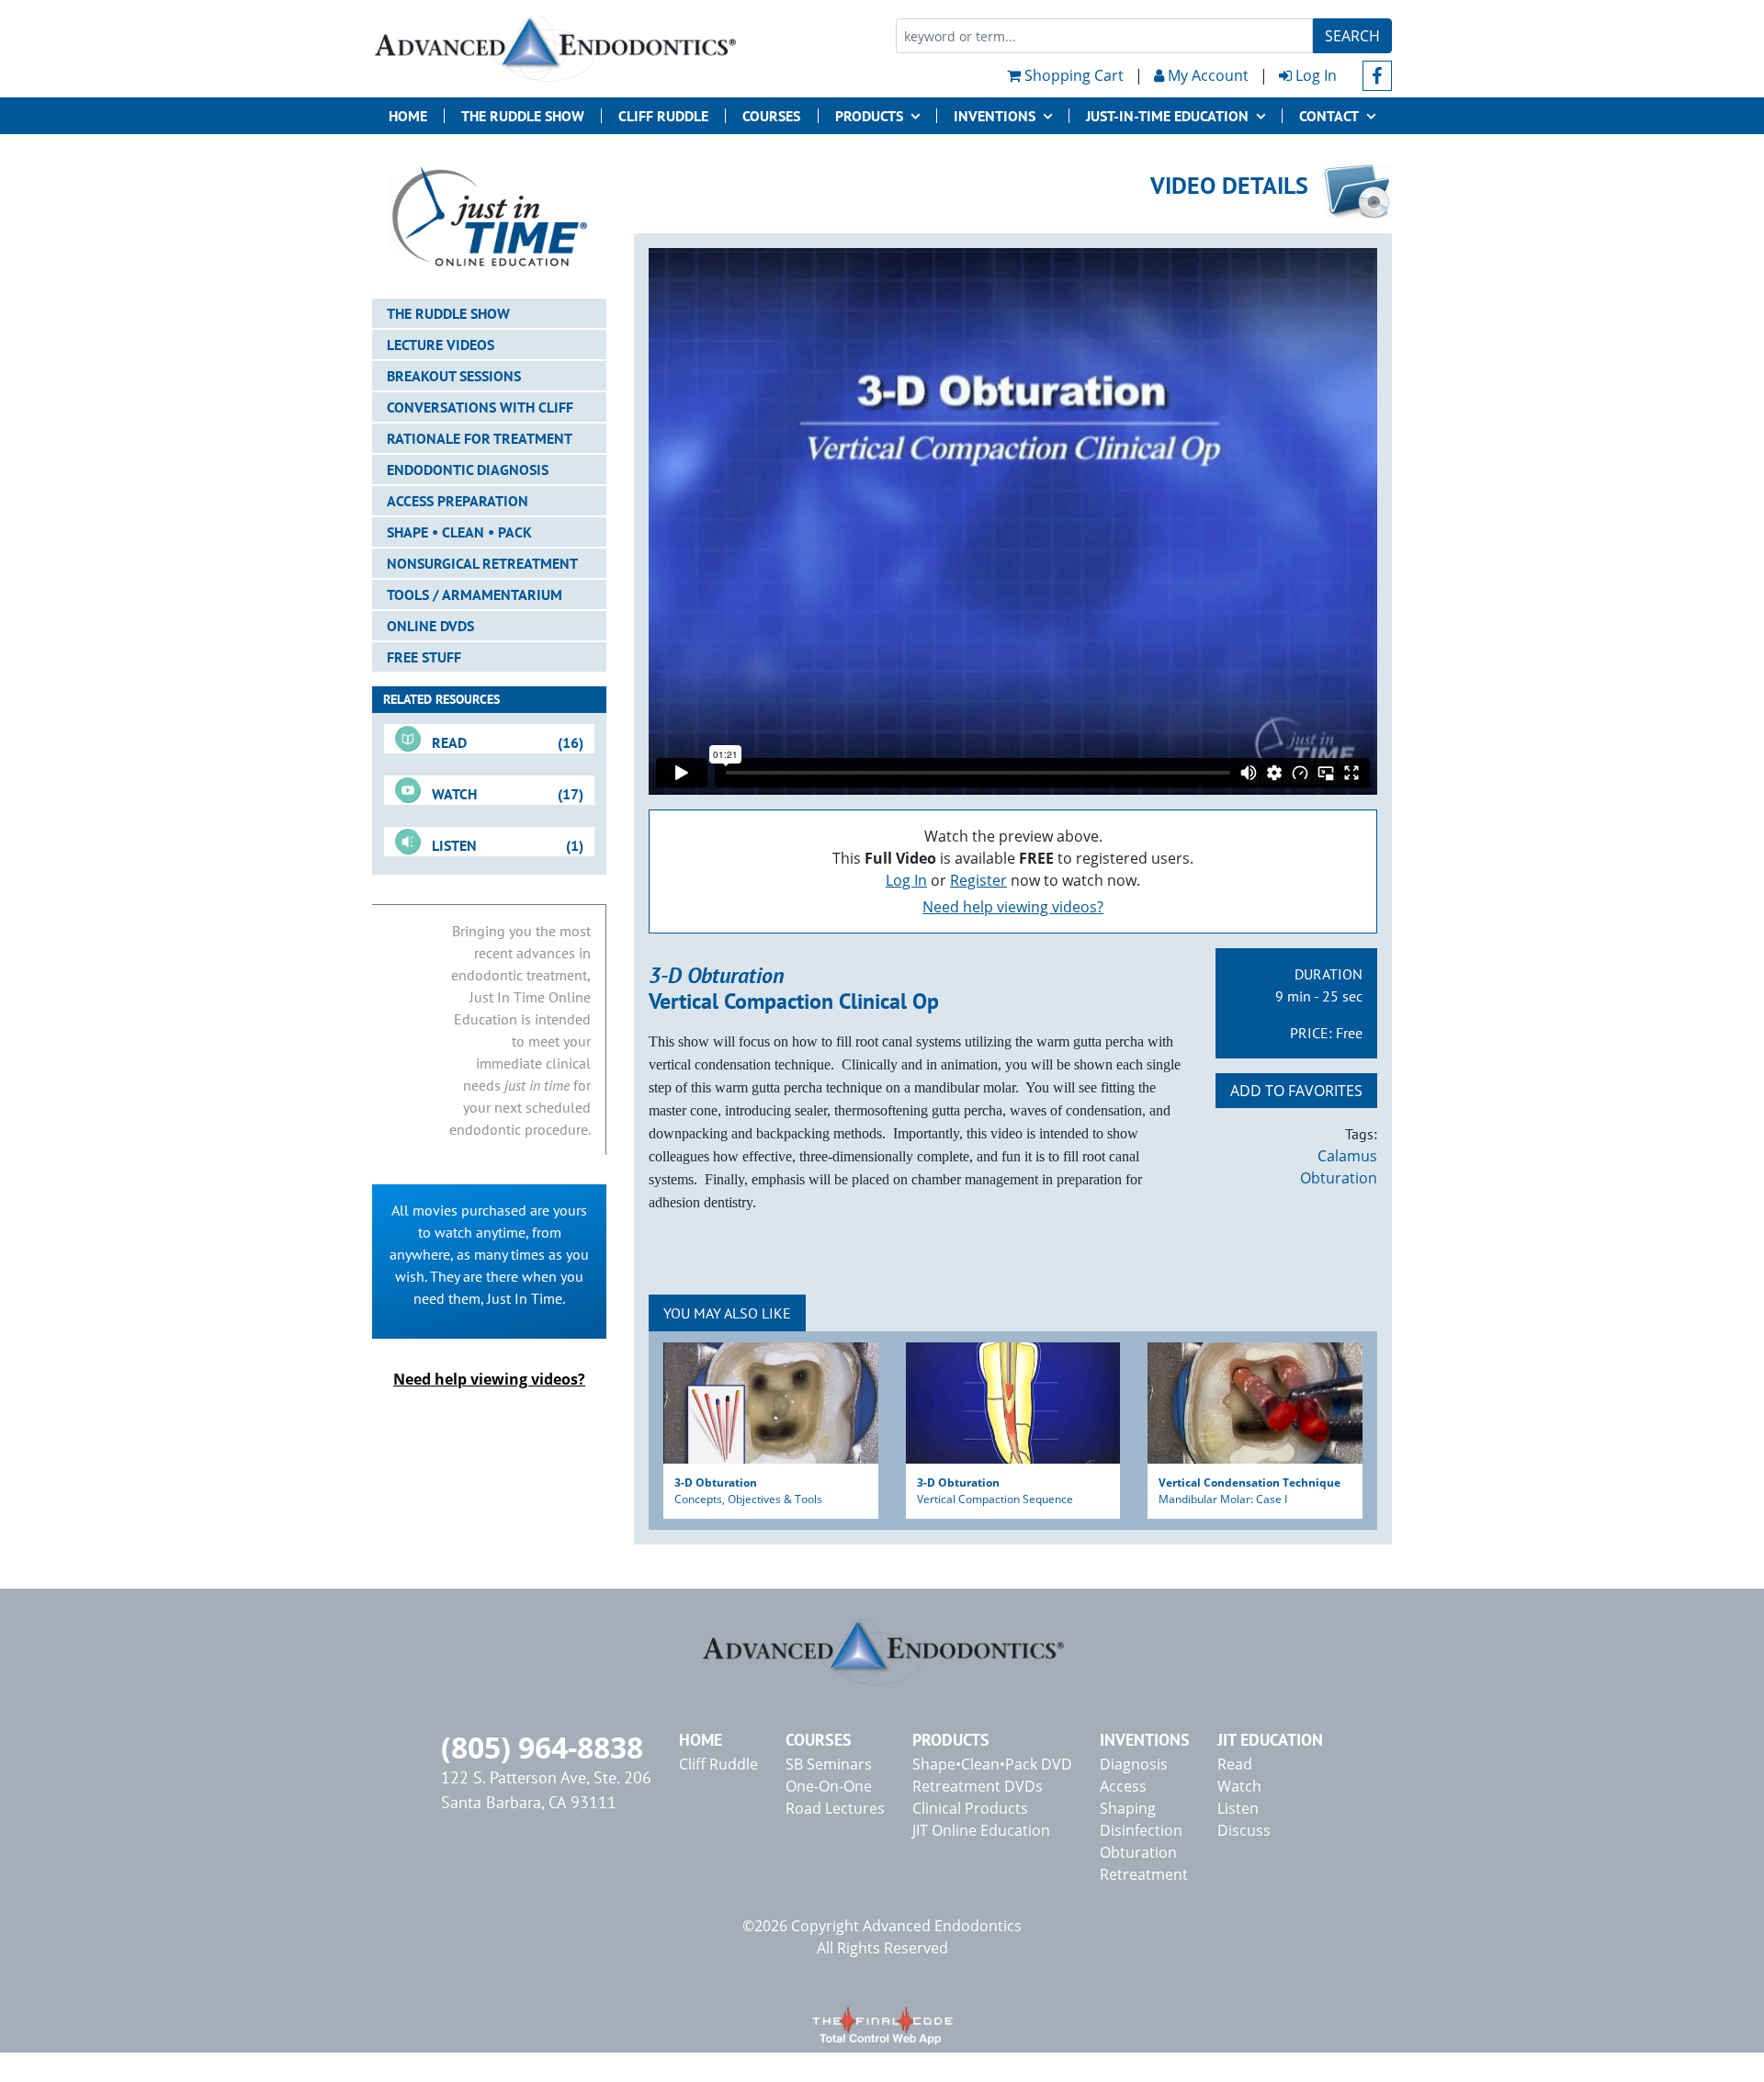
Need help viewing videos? (1013, 907)
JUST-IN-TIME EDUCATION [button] (1167, 116)
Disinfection (1141, 1830)
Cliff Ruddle (663, 116)
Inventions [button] (995, 116)
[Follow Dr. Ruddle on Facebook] (1378, 76)
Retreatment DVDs (978, 1786)
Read (1235, 1764)
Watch (1239, 1786)
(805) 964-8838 (542, 1747)
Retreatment (1144, 1874)
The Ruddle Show (523, 116)
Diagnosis (1134, 1764)
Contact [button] (1329, 116)
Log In (1314, 75)
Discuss (1244, 1830)
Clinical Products (970, 1808)
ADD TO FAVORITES (1296, 1091)
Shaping (1128, 1808)
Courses (771, 116)
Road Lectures (835, 1808)
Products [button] (869, 116)
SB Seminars (829, 1764)
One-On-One (829, 1786)
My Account (1206, 75)
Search (1352, 36)
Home (408, 116)
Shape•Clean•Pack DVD (992, 1764)
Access (1123, 1786)
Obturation (1339, 1178)
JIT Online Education (981, 1830)
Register (978, 880)
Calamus (1347, 1156)
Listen (1238, 1808)
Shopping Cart (1072, 75)
